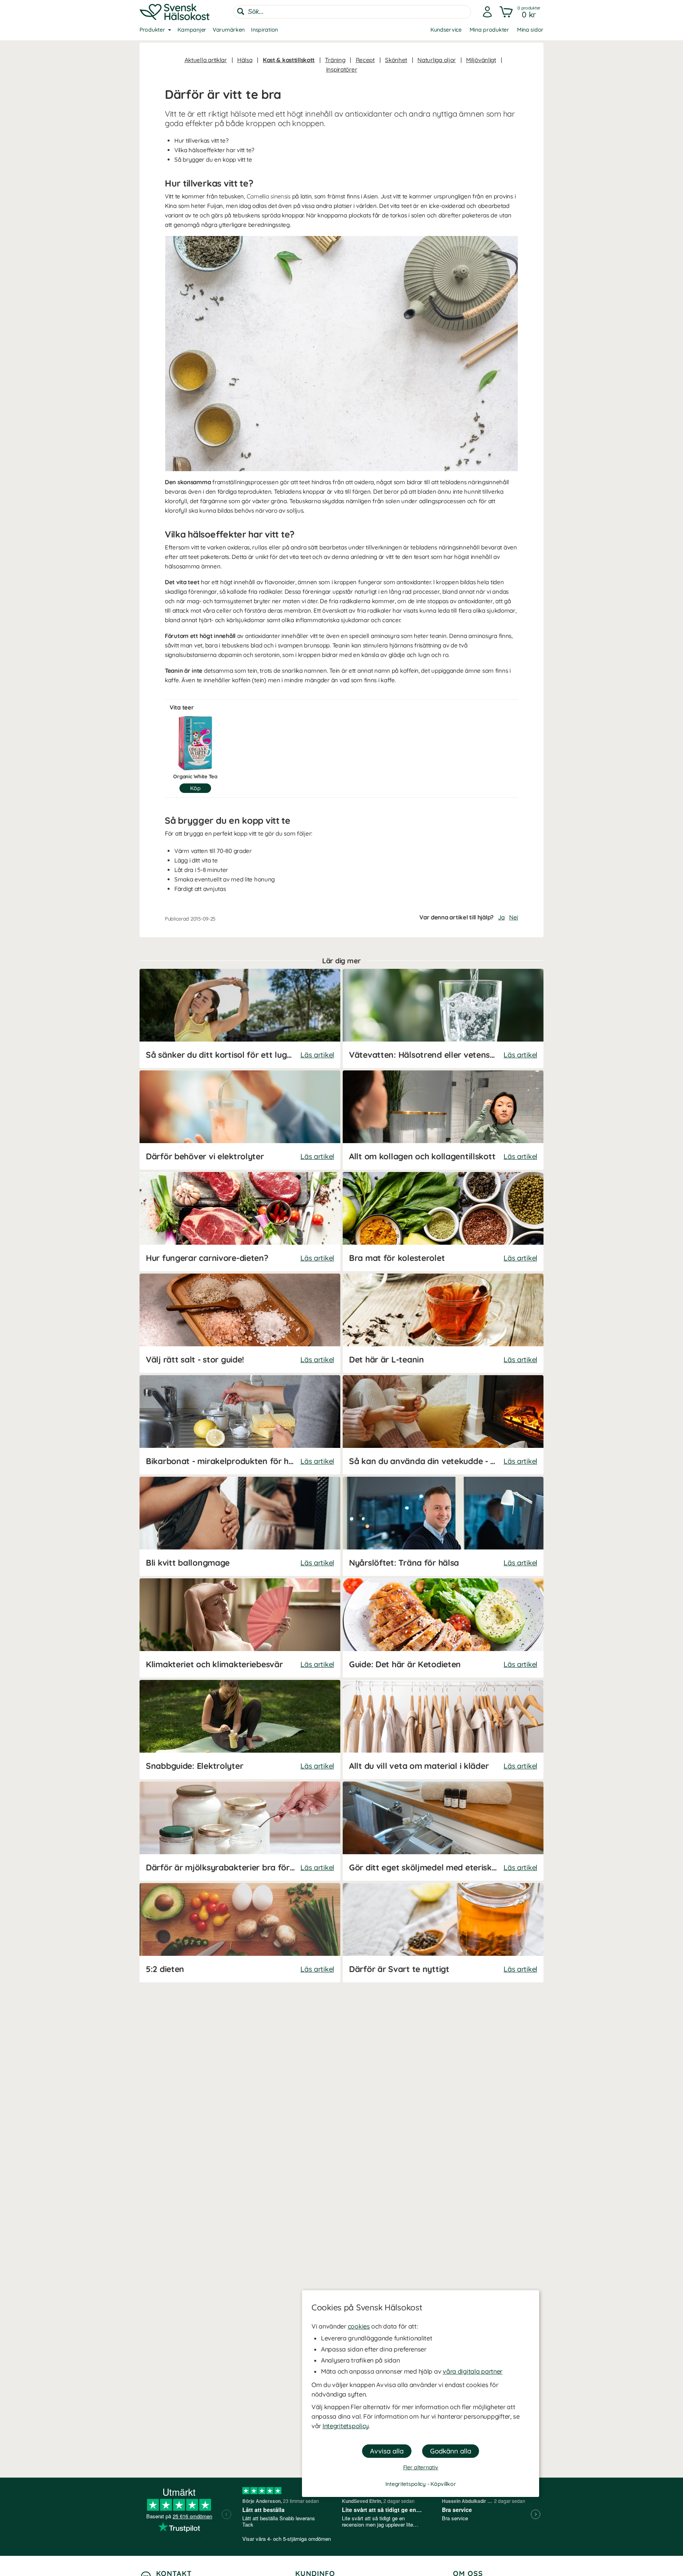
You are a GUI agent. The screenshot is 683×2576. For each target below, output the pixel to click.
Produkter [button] (152, 30)
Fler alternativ (421, 2467)
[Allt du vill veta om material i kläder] (443, 1730)
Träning (335, 60)
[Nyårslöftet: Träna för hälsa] (443, 1526)
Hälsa (245, 60)
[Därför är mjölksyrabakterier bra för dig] (240, 1831)
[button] (521, 12)
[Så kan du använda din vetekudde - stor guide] (443, 1425)
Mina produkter (489, 30)
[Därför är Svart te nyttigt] (443, 1933)
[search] (352, 12)
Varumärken (229, 30)
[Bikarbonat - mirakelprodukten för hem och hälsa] (240, 1425)
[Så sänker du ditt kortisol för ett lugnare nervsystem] (240, 1018)
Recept (365, 60)
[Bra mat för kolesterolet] (443, 1222)
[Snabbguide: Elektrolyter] (240, 1730)
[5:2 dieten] (240, 1933)
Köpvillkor (443, 2484)
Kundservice (446, 30)
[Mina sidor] (487, 12)
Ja (501, 917)
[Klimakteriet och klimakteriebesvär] (240, 1628)
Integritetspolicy (346, 2426)
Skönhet (396, 60)
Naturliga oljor (437, 60)
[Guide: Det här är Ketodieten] (443, 1628)
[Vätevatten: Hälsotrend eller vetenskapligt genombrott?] (443, 1018)
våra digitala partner (473, 2371)
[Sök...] (241, 11)
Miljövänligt (481, 60)
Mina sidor (530, 30)
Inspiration (264, 30)
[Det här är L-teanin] (443, 1323)
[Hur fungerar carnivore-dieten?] (240, 1222)
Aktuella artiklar (206, 60)
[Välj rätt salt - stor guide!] (240, 1323)
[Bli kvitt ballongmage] (240, 1526)
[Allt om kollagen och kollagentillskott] (443, 1120)
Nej (514, 917)
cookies (359, 2326)
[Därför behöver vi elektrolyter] (240, 1120)
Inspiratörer (342, 69)
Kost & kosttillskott (289, 60)
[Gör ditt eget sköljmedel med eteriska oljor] (443, 1831)
